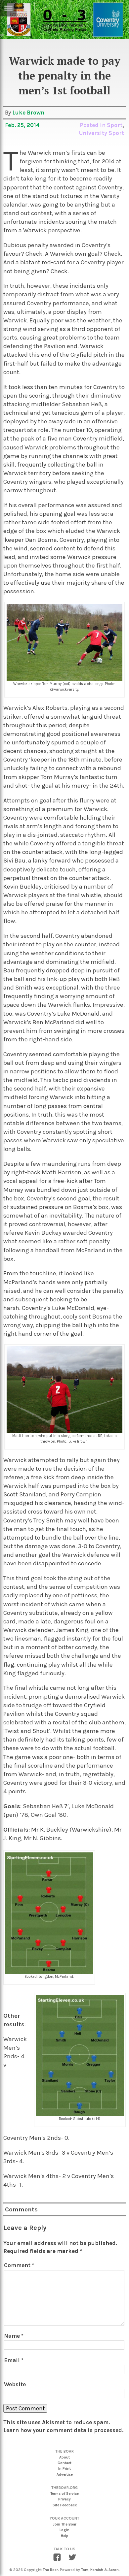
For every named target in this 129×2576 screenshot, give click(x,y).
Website (15, 2384)
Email (14, 2360)
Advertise (65, 2475)
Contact (64, 2463)
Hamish (97, 2570)
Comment (19, 2265)
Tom (85, 2570)
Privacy (64, 2499)
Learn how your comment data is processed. (63, 2430)
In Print (64, 2469)
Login (64, 2530)
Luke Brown (28, 113)
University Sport (102, 133)
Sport (115, 125)
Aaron (114, 2570)
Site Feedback (65, 2505)
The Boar (50, 2570)
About (64, 2457)
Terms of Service (64, 2494)
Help (65, 2536)
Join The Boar (65, 2524)
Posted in (93, 125)
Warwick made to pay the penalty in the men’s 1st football (65, 76)
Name (14, 2336)
